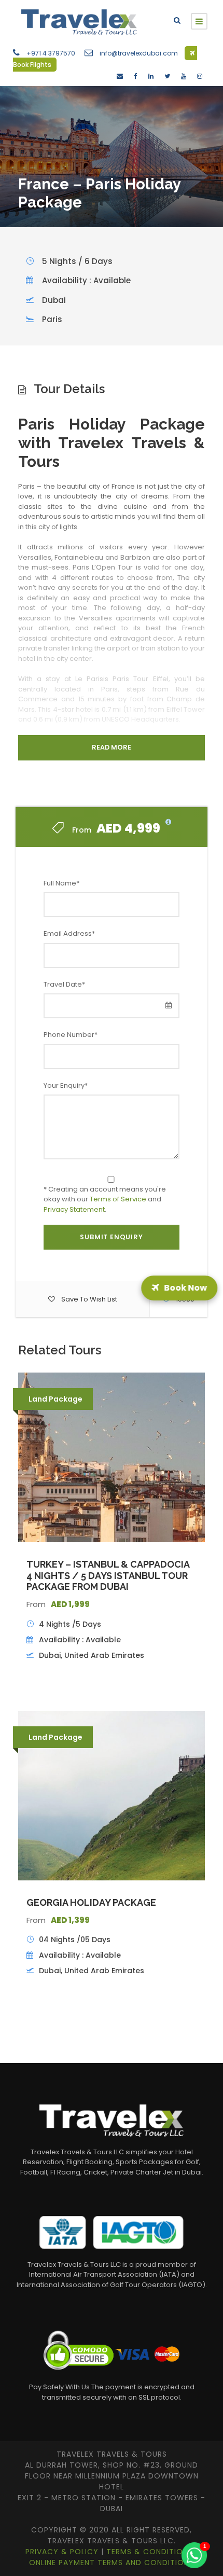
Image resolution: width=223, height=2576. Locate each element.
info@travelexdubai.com (139, 53)
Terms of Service (118, 1199)
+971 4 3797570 (51, 53)
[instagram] (200, 76)
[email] (120, 76)
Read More (112, 747)
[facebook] (136, 76)
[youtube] (184, 76)
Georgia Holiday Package (91, 1902)
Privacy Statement (74, 1209)
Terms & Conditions (151, 2552)
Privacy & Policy (63, 2552)
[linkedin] (151, 76)
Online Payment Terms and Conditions (112, 2563)
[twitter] (167, 76)
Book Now (185, 1288)
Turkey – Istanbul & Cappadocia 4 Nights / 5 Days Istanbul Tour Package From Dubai (108, 1575)
